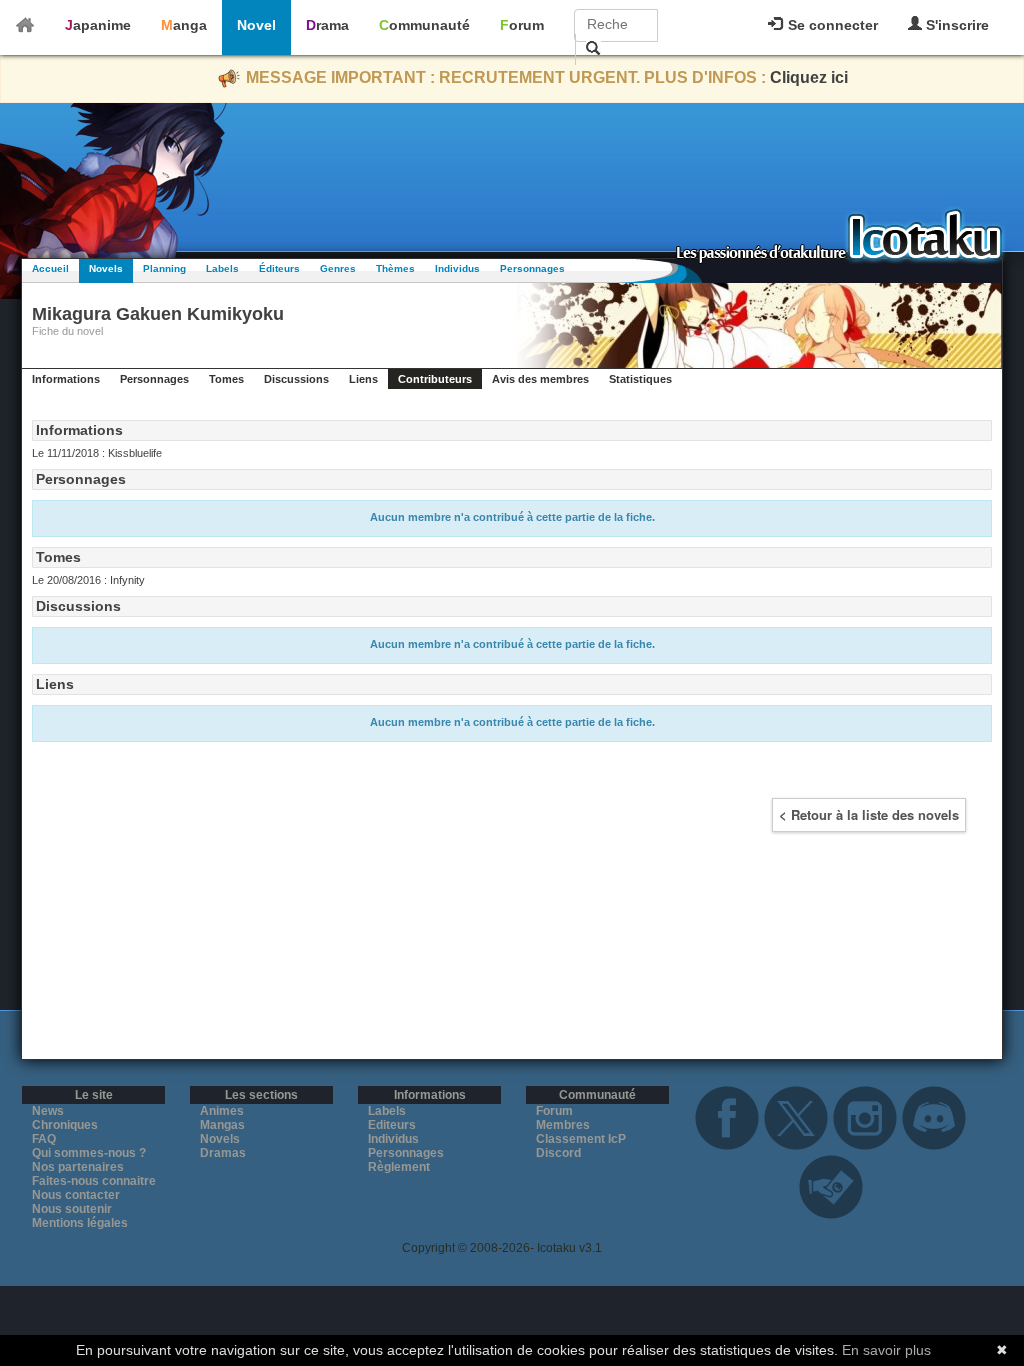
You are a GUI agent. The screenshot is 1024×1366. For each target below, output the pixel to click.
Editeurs (392, 1125)
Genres (338, 268)
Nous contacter (76, 1195)
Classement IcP (581, 1139)
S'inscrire (955, 25)
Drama (327, 25)
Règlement (399, 1167)
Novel (256, 25)
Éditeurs (279, 268)
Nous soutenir (72, 1209)
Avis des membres (540, 379)
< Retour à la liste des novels (869, 814)
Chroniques (65, 1125)
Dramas (223, 1153)
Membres (563, 1125)
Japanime (98, 25)
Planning (164, 268)
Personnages (532, 268)
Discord (558, 1153)
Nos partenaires (78, 1167)
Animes (222, 1111)
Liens (363, 379)
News (48, 1111)
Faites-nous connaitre (94, 1181)
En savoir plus (886, 1350)
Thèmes (395, 268)
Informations (66, 379)
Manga (184, 25)
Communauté (424, 25)
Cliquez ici (809, 77)
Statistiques (640, 379)
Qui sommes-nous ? (89, 1153)
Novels (106, 268)
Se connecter (831, 25)
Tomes (226, 379)
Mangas (222, 1125)
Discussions (296, 379)
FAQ (44, 1139)
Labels (222, 268)
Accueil (50, 268)
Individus (457, 268)
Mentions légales (80, 1223)
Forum (522, 25)
